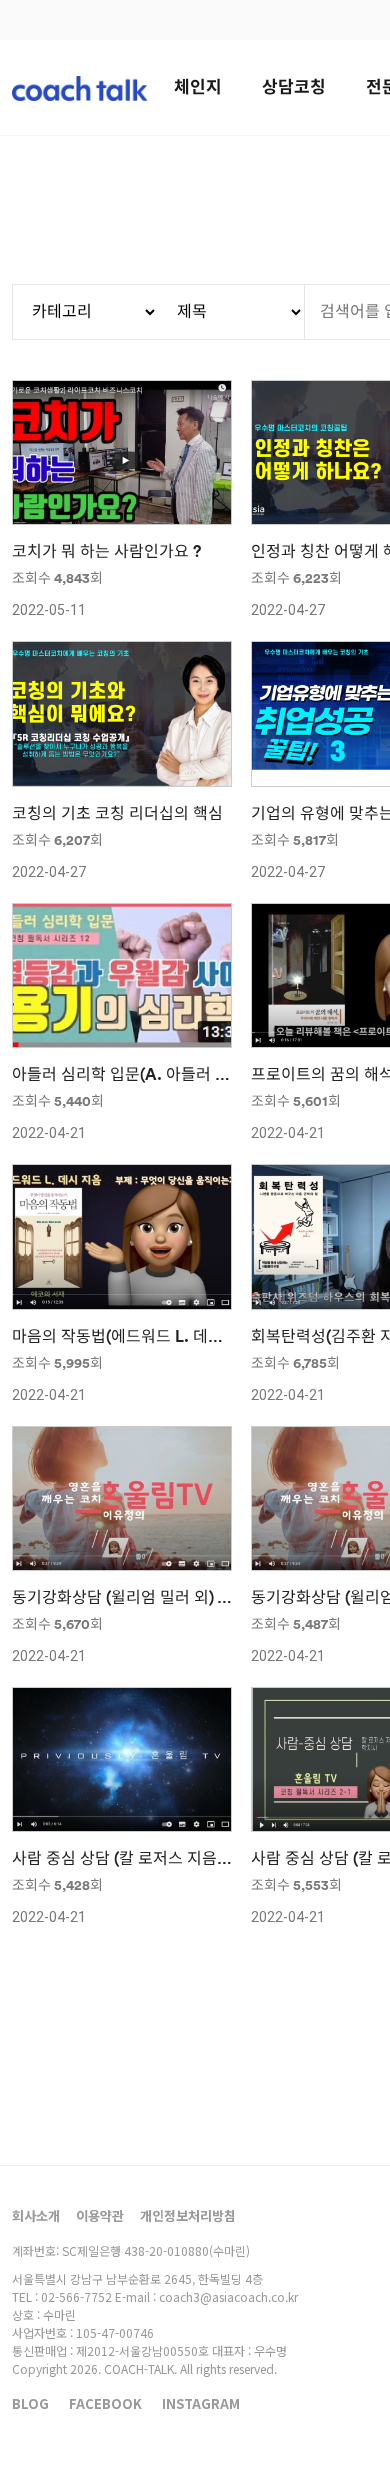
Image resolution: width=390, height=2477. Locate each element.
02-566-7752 (76, 2296)
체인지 (198, 87)
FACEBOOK (105, 2403)
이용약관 (100, 2215)
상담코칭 (294, 87)
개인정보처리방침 (188, 2215)
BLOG (30, 2403)
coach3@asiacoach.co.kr (228, 2296)
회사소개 (36, 2215)
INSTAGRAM (201, 2403)
